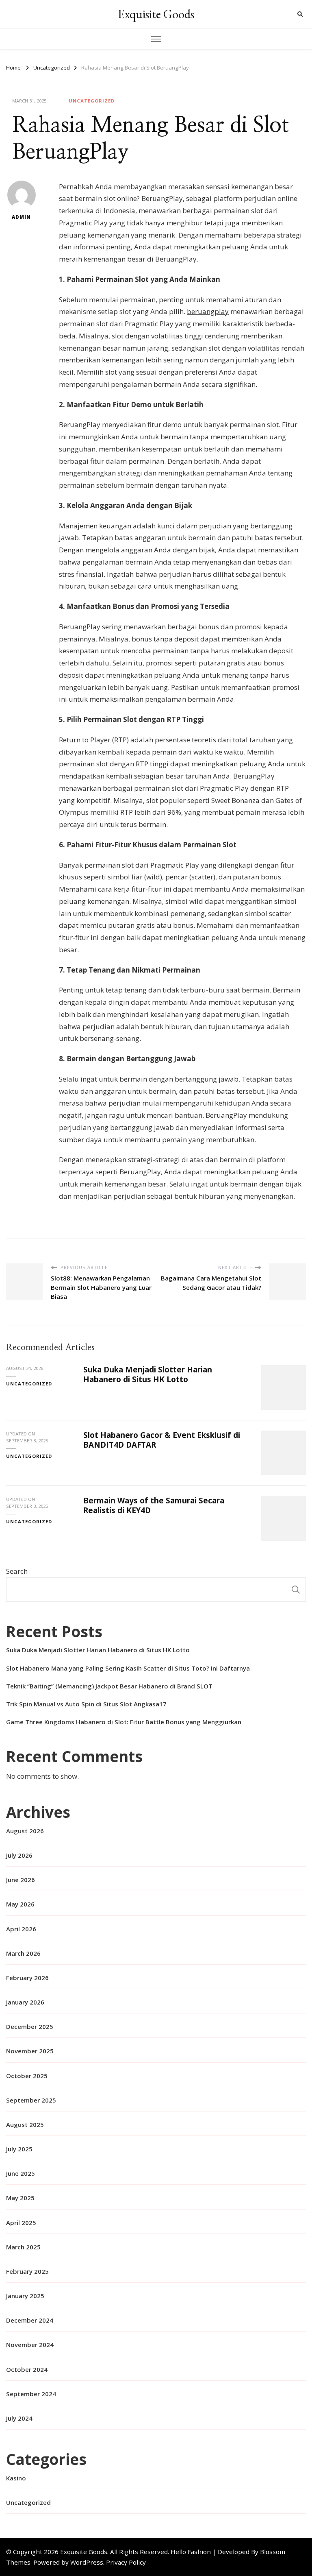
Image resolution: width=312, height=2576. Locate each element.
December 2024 (30, 2320)
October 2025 (27, 2076)
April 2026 (21, 1929)
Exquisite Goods (156, 14)
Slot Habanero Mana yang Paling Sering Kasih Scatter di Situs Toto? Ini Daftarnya (128, 1668)
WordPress (87, 2562)
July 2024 (19, 2418)
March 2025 (23, 2247)
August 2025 (25, 2124)
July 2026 (19, 1855)
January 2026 (25, 2002)
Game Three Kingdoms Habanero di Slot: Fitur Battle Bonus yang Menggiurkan (124, 1722)
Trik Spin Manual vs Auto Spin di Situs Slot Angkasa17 (86, 1704)
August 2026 (25, 1831)
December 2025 (30, 2026)
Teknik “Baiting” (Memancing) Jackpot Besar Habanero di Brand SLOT (109, 1686)
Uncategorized (92, 101)
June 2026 (21, 1880)
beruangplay (208, 311)
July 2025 (19, 2149)
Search (17, 1571)
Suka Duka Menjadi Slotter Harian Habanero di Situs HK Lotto (148, 1374)
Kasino (16, 2478)
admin (21, 217)
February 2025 (27, 2271)
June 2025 (21, 2173)
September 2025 (31, 2100)
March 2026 (23, 1953)
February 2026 (27, 1978)
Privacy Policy (126, 2562)
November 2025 (30, 2051)
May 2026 (20, 1904)
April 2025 (21, 2223)
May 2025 (20, 2198)
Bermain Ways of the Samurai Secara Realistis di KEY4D (154, 1505)
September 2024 (31, 2394)
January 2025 (25, 2296)
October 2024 (27, 2369)
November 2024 (30, 2345)
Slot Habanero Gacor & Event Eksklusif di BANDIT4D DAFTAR (162, 1440)
